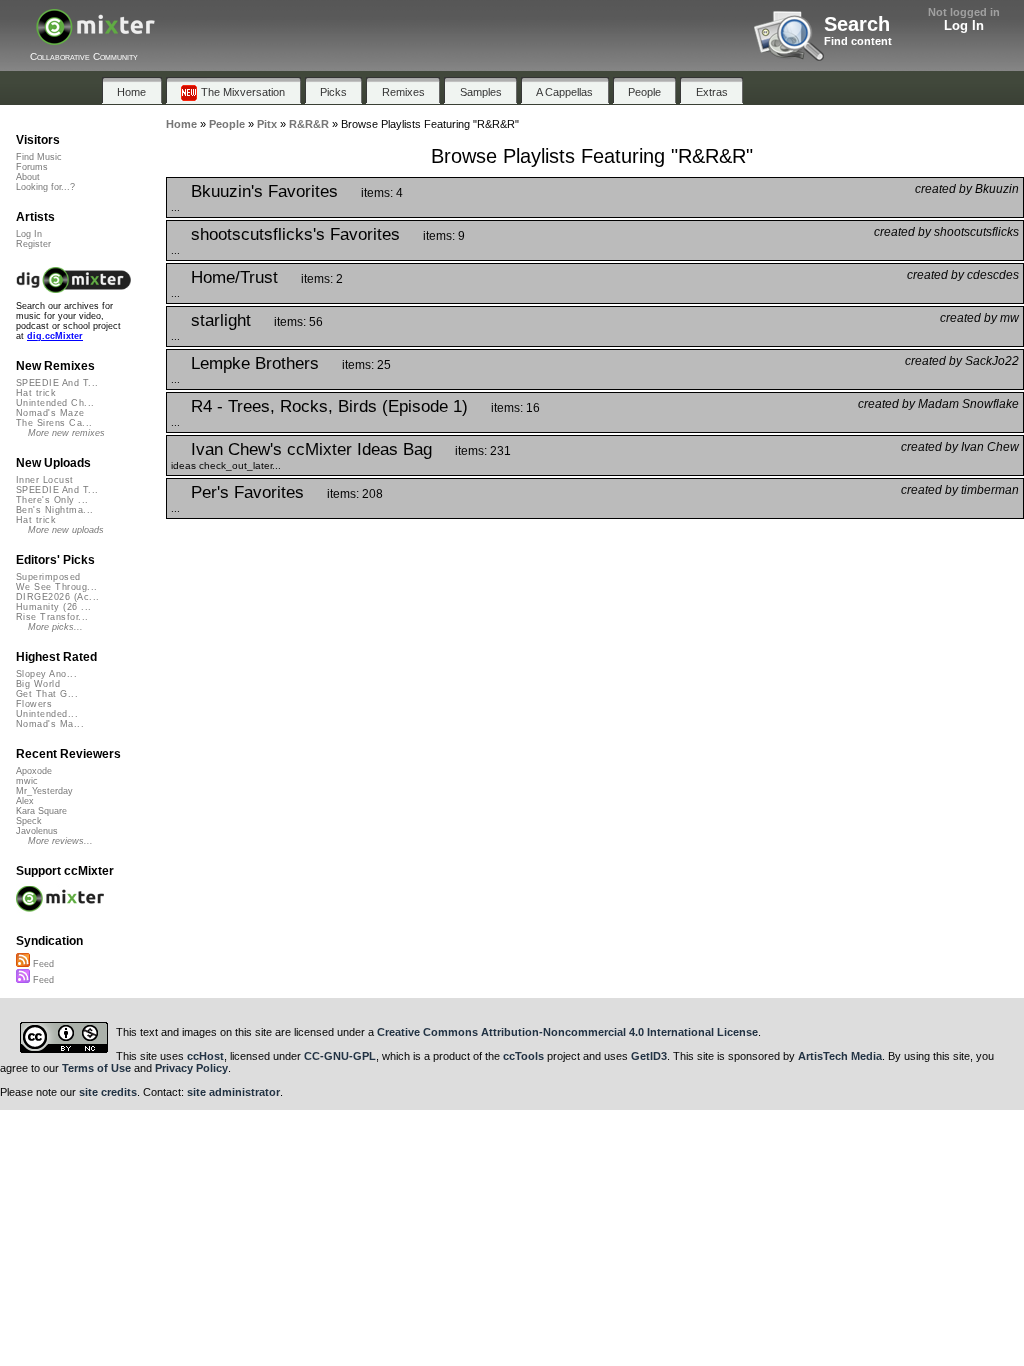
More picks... (55, 627)
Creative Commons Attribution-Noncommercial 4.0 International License (567, 1032)
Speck (29, 821)
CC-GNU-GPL (340, 1056)
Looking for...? (45, 187)
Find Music (39, 157)
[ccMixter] (95, 37)
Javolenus (37, 831)
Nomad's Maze (50, 413)
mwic (27, 781)
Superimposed (48, 577)
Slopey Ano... (46, 674)
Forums (32, 167)
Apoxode (34, 771)
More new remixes (66, 433)
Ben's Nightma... (54, 510)
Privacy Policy (191, 1068)
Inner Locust (45, 480)
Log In (964, 25)
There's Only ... (52, 500)
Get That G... (47, 694)
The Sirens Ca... (54, 423)
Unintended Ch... (55, 403)
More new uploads (66, 530)
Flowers (34, 704)
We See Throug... (56, 587)
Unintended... (47, 714)
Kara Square (41, 811)
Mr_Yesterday (44, 791)
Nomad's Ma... (50, 724)
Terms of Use (96, 1068)
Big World (38, 684)
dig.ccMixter (55, 336)
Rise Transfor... (52, 617)
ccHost (205, 1056)
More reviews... (60, 841)
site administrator (233, 1092)
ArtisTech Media (840, 1056)
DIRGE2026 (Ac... (57, 597)
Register (33, 244)
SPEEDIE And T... (57, 383)
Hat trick (36, 393)
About (28, 177)
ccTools (523, 1056)
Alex (25, 801)
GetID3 (649, 1056)
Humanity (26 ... (53, 607)
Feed (42, 964)
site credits (108, 1092)
